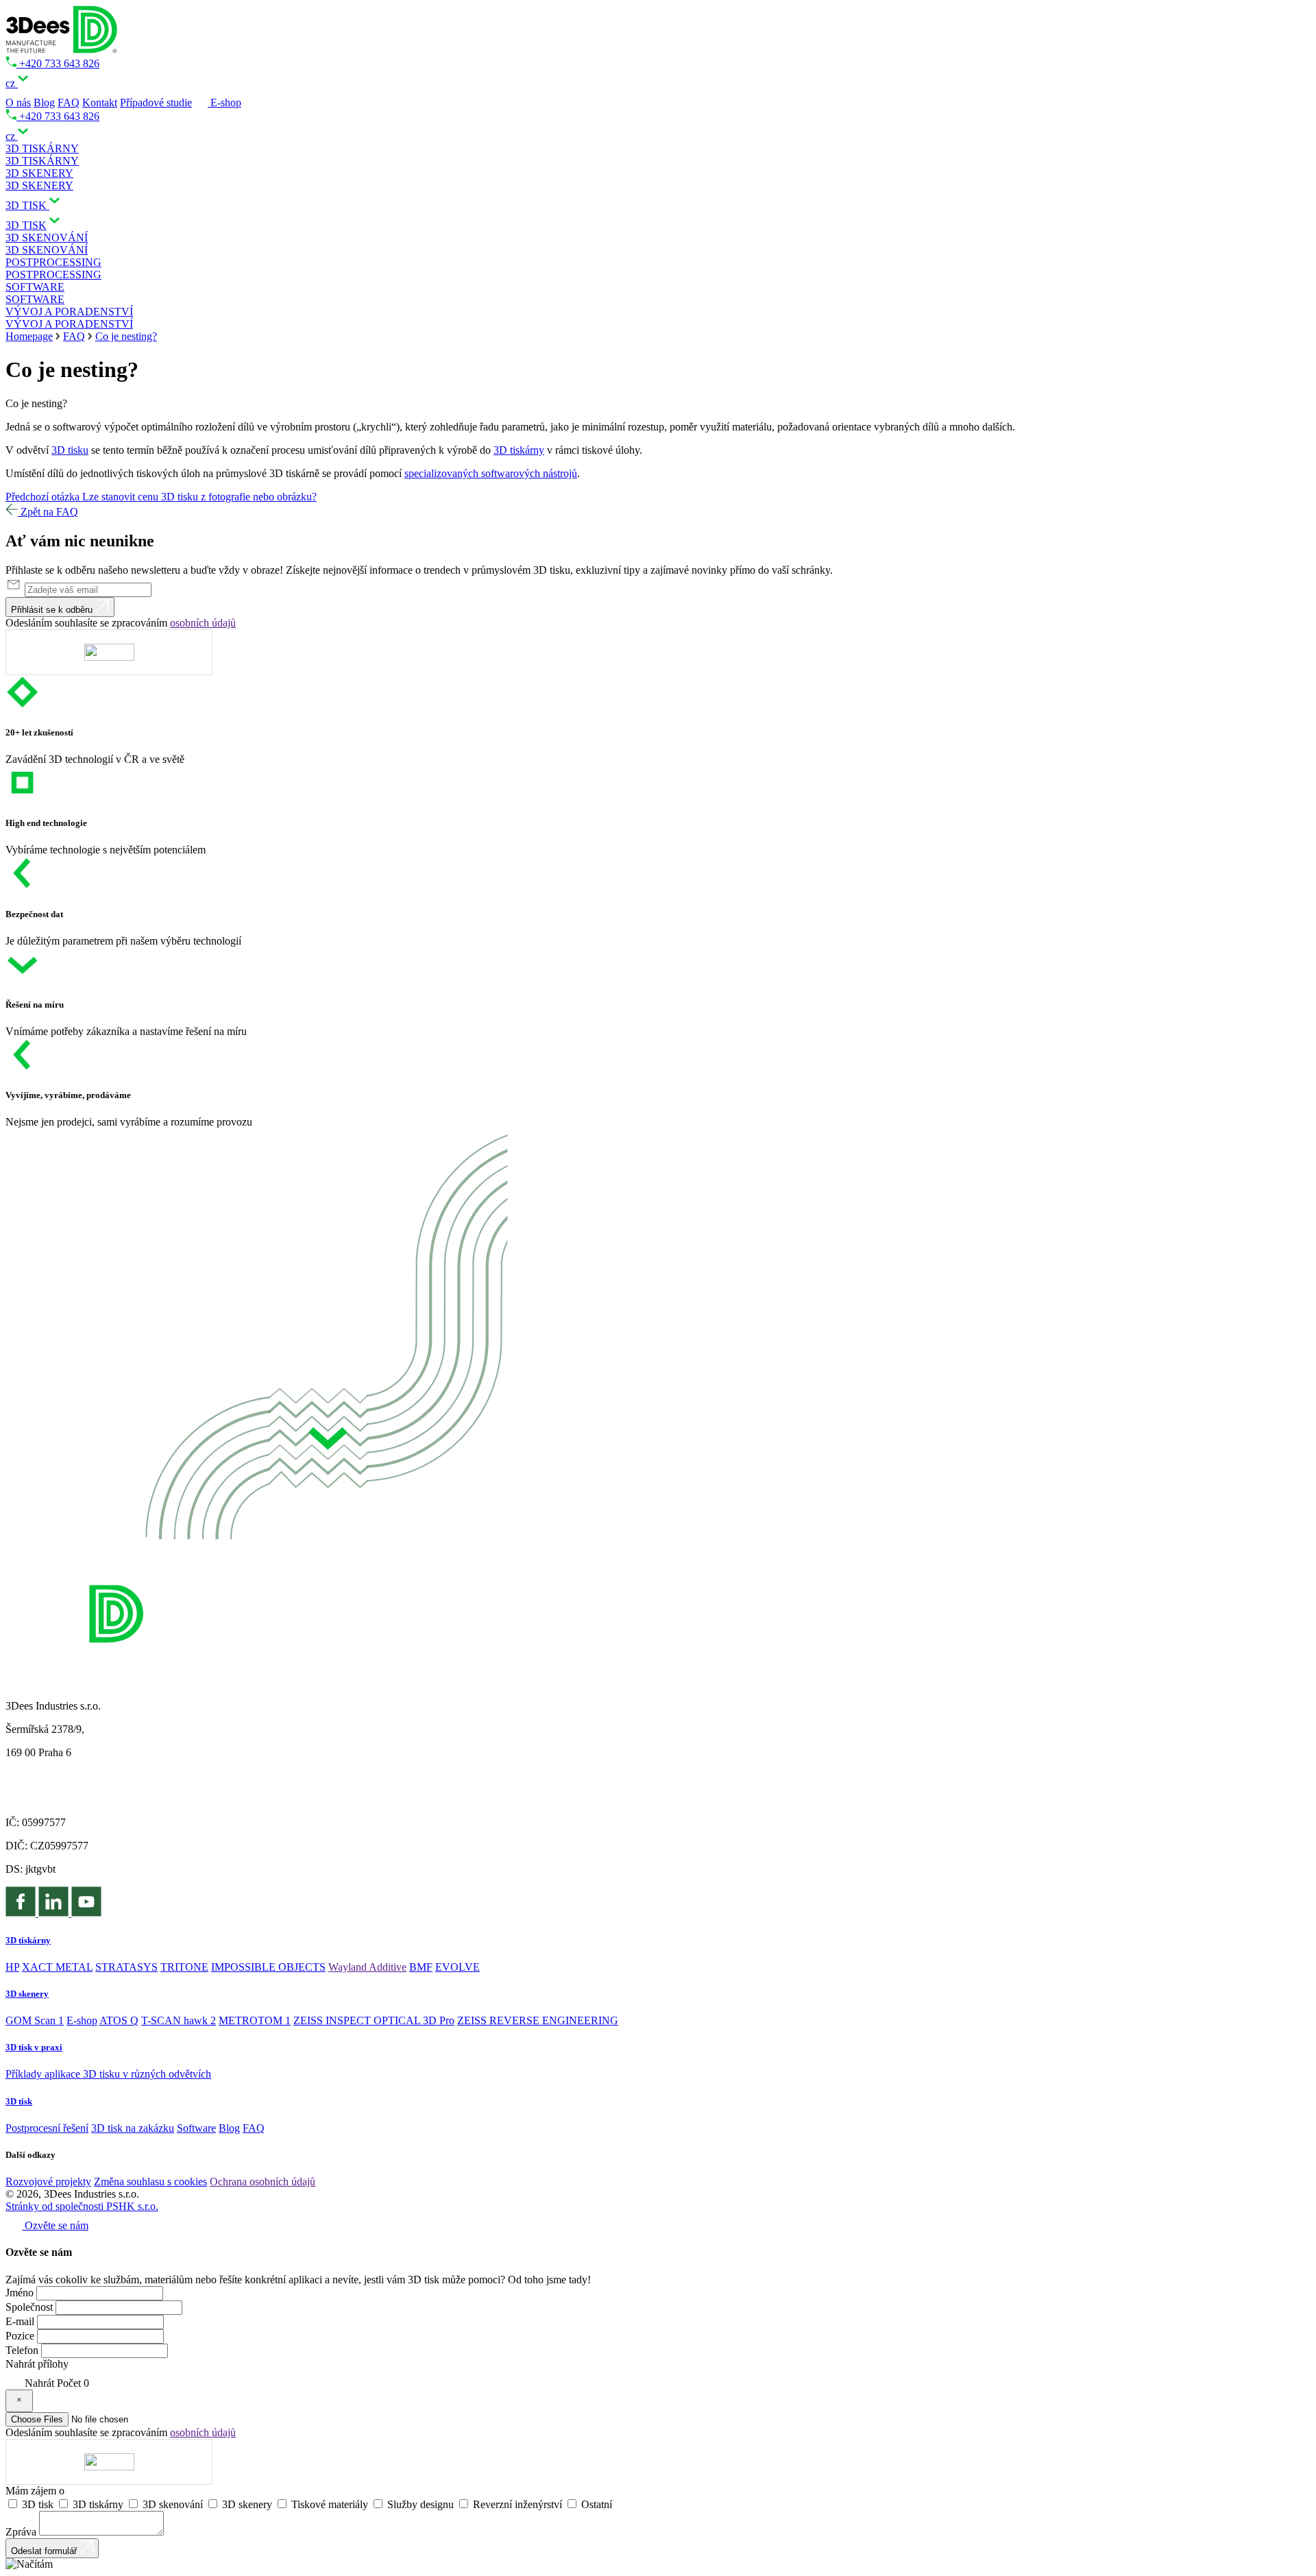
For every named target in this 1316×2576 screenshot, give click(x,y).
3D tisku (70, 450)
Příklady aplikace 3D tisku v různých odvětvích (108, 2074)
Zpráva (21, 2532)
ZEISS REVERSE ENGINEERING (538, 2020)
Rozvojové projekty (48, 2182)
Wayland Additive (367, 1967)
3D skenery (248, 2504)
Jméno (20, 2293)
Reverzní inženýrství (519, 2504)
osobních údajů (203, 623)
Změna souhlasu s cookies (150, 2182)
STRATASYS (126, 1967)
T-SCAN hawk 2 (179, 2020)
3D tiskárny (519, 450)
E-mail (20, 2321)
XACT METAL (57, 1967)
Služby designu (422, 2504)
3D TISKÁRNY (42, 161)
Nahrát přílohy (37, 2364)
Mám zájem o (35, 2491)
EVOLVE (458, 1967)
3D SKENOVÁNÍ (47, 250)
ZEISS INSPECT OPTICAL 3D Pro (374, 2020)
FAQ (69, 102)
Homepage (29, 336)
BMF (421, 1967)
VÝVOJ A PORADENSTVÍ (69, 324)
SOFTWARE (35, 299)
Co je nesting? (126, 336)
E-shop (224, 102)
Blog (44, 102)
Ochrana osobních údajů (263, 2182)
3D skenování (174, 2504)
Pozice (20, 2336)
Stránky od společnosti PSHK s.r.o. (82, 2206)
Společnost (29, 2307)
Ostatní (597, 2504)
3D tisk (39, 2504)
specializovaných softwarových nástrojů (491, 473)
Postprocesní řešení (47, 2128)
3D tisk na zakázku (133, 2128)
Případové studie (156, 102)
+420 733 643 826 (58, 63)
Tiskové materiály (331, 2504)
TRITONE (184, 1967)
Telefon (22, 2350)
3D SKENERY (39, 185)
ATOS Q (119, 2020)
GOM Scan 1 (35, 2020)
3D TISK (26, 225)
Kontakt (100, 102)
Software (196, 2128)
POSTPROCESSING (53, 275)
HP (12, 1967)
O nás (18, 102)
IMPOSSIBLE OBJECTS (268, 1967)
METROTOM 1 (255, 2020)
